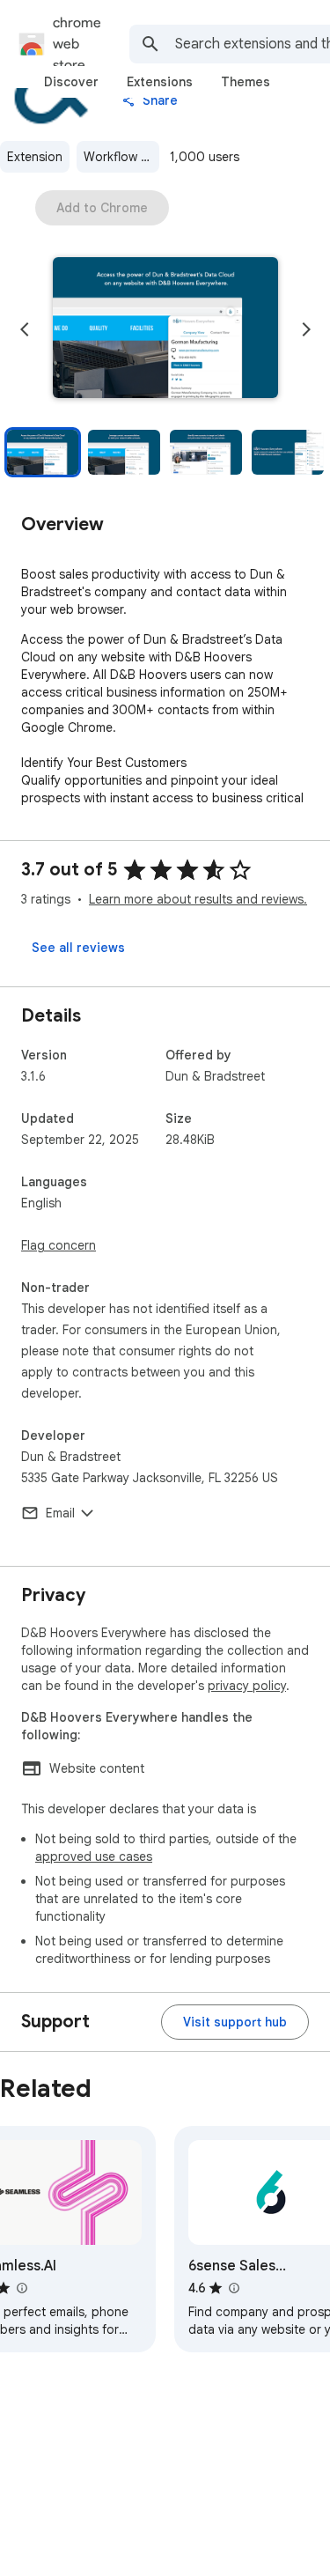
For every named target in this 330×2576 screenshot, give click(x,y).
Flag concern (59, 1245)
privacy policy (247, 1686)
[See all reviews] (78, 948)
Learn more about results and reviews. (198, 899)
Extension (35, 157)
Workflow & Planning (121, 157)
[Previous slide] (25, 329)
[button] (165, 329)
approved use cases (94, 1856)
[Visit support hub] (235, 2022)
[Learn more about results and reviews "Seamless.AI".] (21, 2288)
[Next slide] (306, 329)
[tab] (71, 82)
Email (60, 1513)
